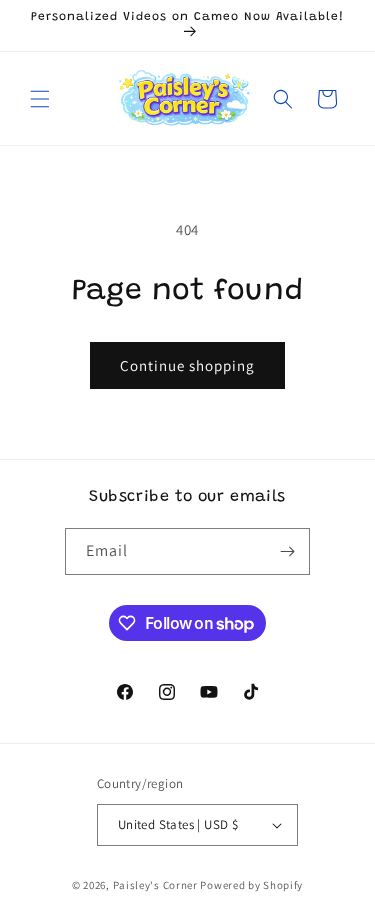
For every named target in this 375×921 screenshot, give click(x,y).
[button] (40, 99)
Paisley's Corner (155, 885)
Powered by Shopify (251, 885)
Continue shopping (187, 365)
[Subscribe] (287, 551)
